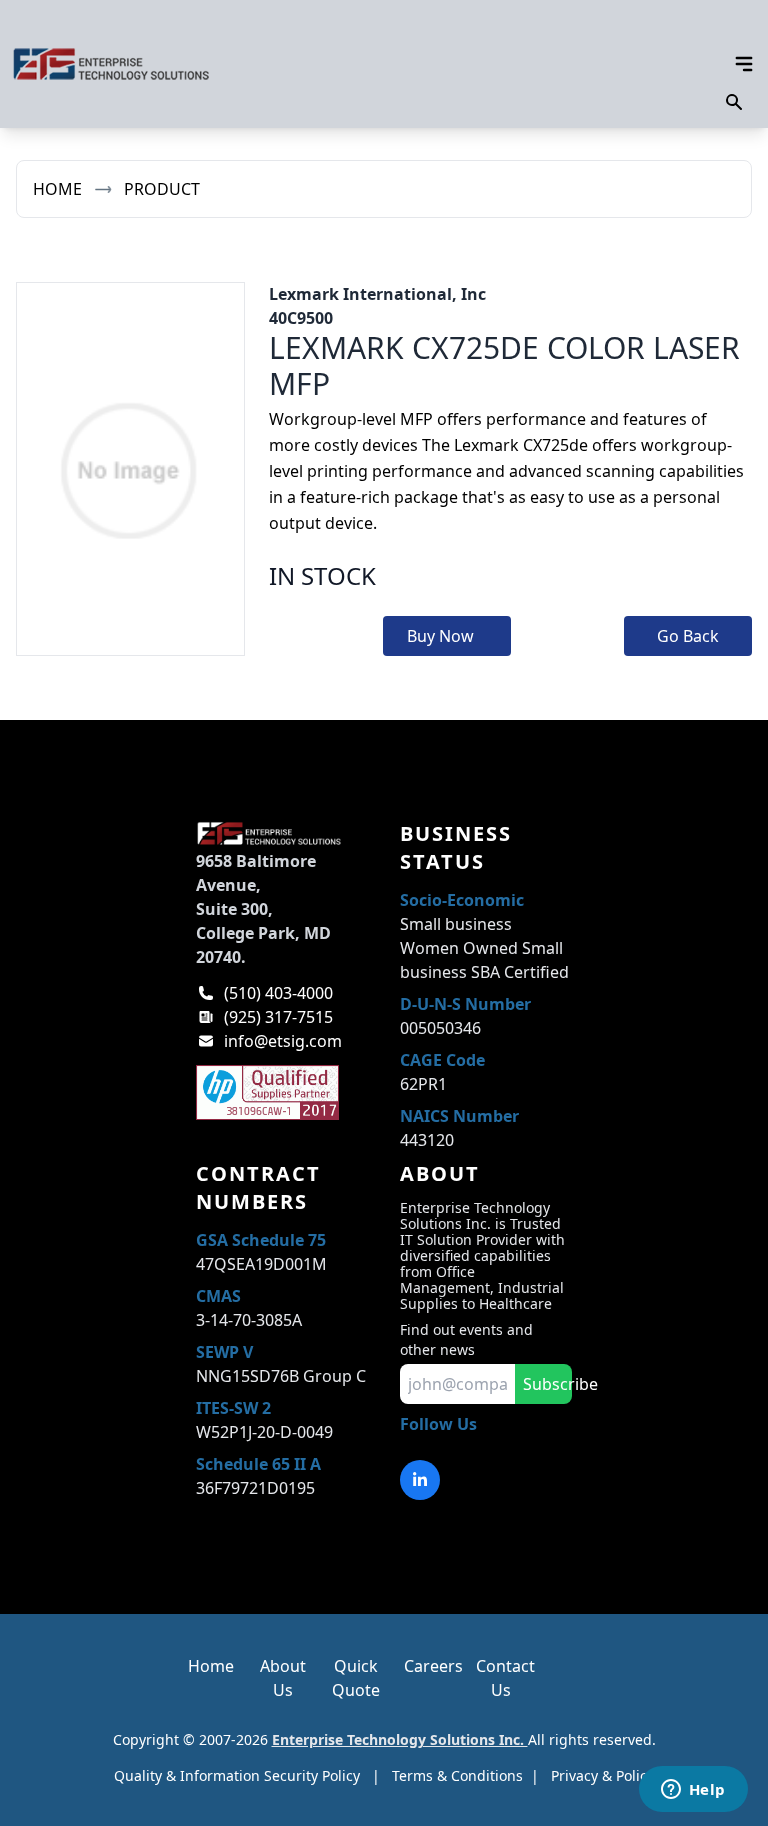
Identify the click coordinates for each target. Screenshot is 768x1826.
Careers (433, 1666)
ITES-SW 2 (233, 1408)
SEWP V (224, 1352)
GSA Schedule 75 (261, 1240)
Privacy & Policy (602, 1775)
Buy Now (440, 636)
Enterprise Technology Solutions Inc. (400, 1739)
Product (162, 189)
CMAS (218, 1296)
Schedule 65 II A (258, 1464)
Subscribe (547, 1384)
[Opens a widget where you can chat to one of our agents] (693, 1791)
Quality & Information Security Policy (237, 1775)
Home (57, 189)
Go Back (688, 636)
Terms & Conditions (457, 1775)
